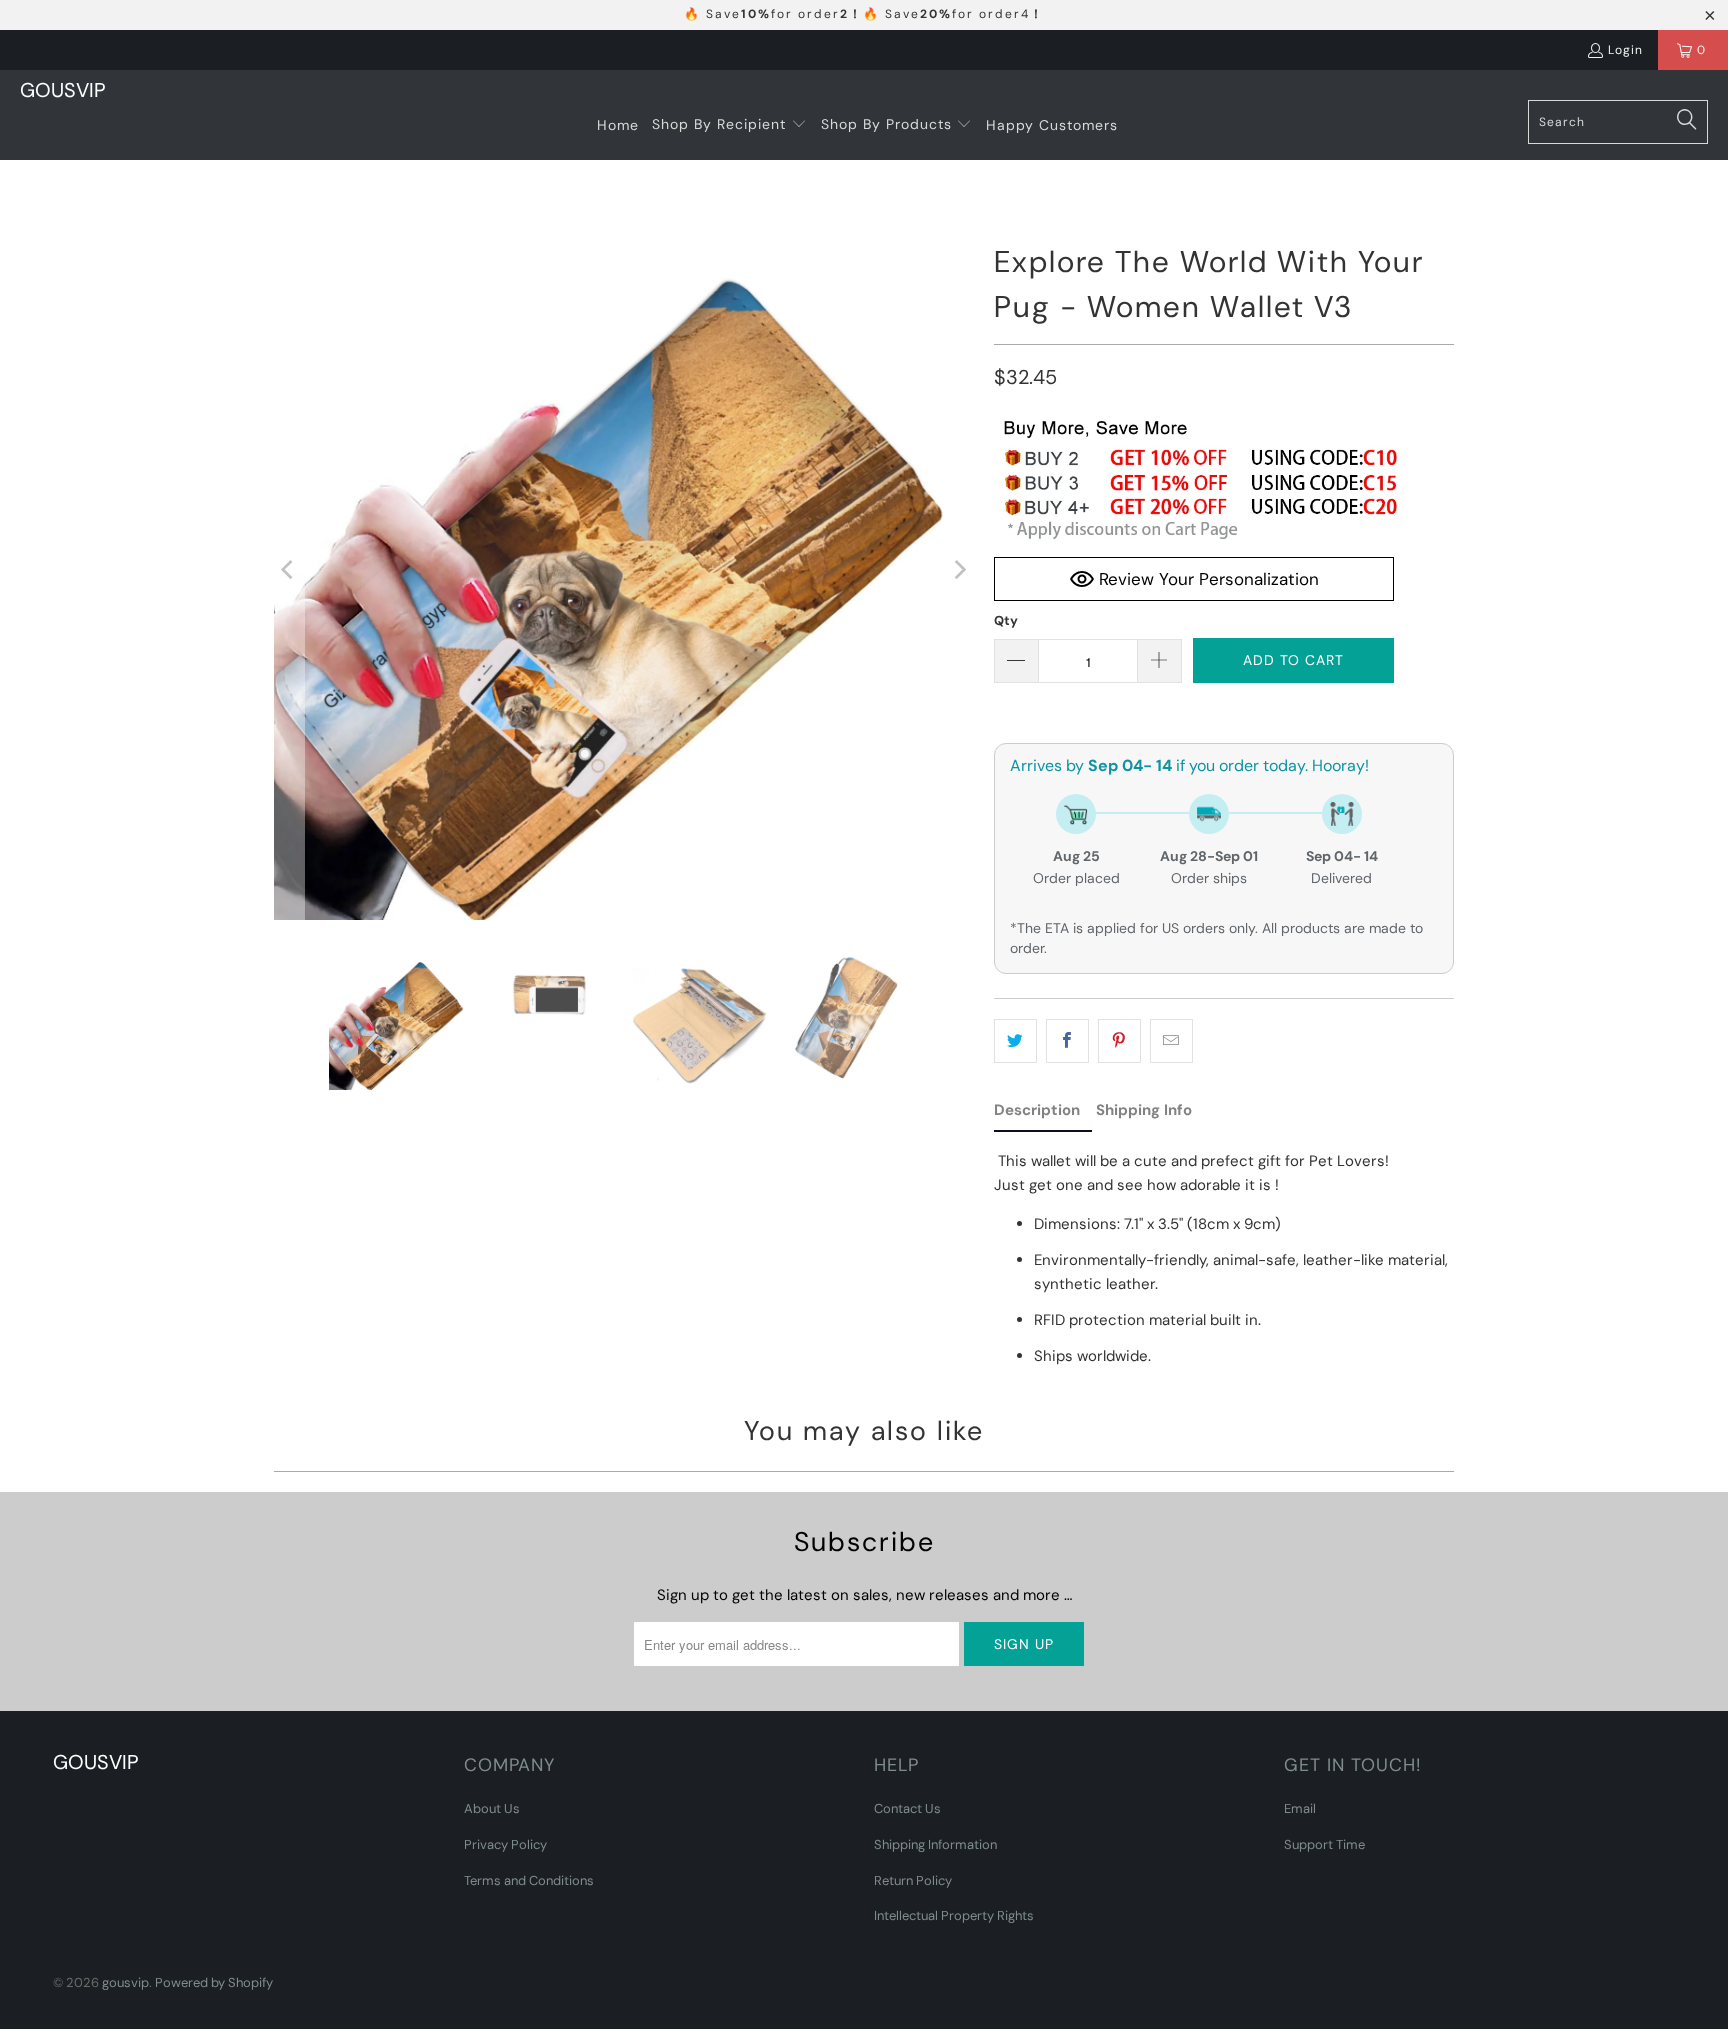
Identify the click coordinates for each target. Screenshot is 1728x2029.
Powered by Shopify (214, 1982)
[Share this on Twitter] (1015, 1041)
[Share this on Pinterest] (1119, 1041)
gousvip (125, 1982)
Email (1300, 1808)
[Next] (959, 570)
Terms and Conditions (529, 1880)
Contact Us (907, 1808)
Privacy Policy (505, 1844)
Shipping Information (935, 1844)
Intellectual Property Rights (954, 1915)
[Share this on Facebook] (1067, 1041)
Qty (1006, 620)
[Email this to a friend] (1171, 1041)
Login (1625, 50)
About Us (492, 1808)
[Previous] (289, 570)
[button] (729, 125)
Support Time (1324, 1844)
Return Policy (913, 1880)
